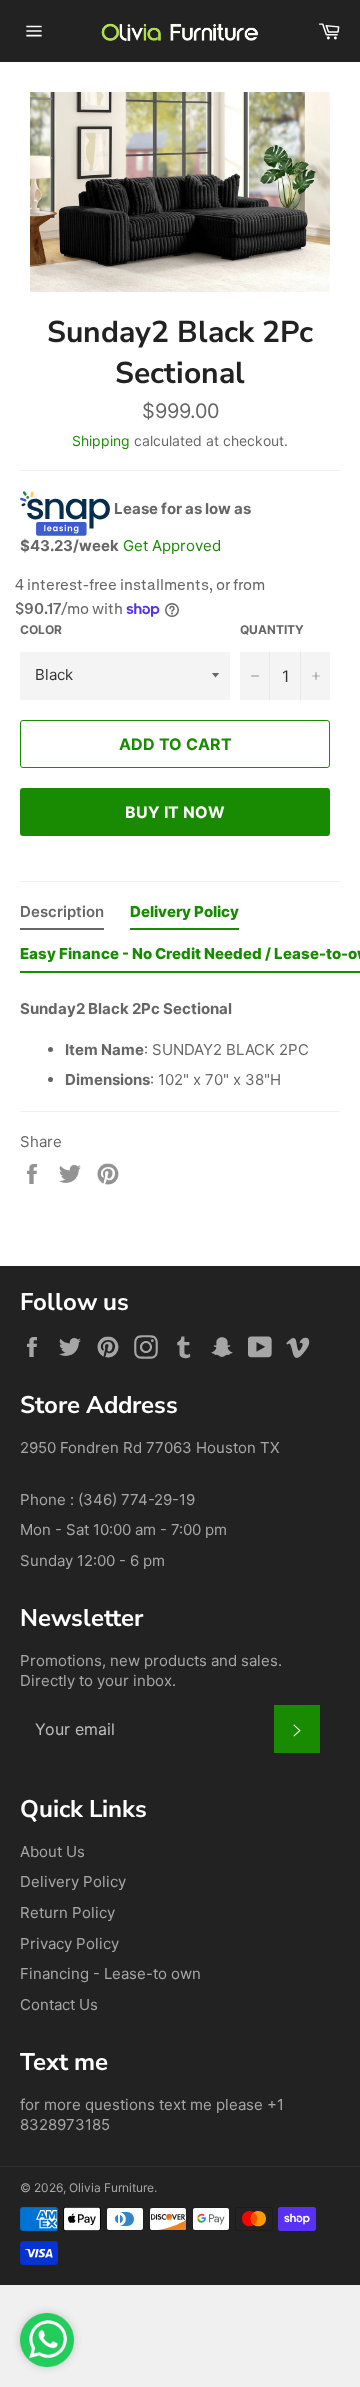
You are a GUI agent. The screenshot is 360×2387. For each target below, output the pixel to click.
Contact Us (59, 2004)
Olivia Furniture (111, 2187)
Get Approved (172, 545)
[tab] (62, 916)
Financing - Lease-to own (110, 1973)
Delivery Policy (73, 1881)
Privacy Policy (69, 1943)
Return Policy (67, 1912)
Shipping (101, 440)
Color (41, 629)
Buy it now (175, 812)
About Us (52, 1851)
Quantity (272, 629)
